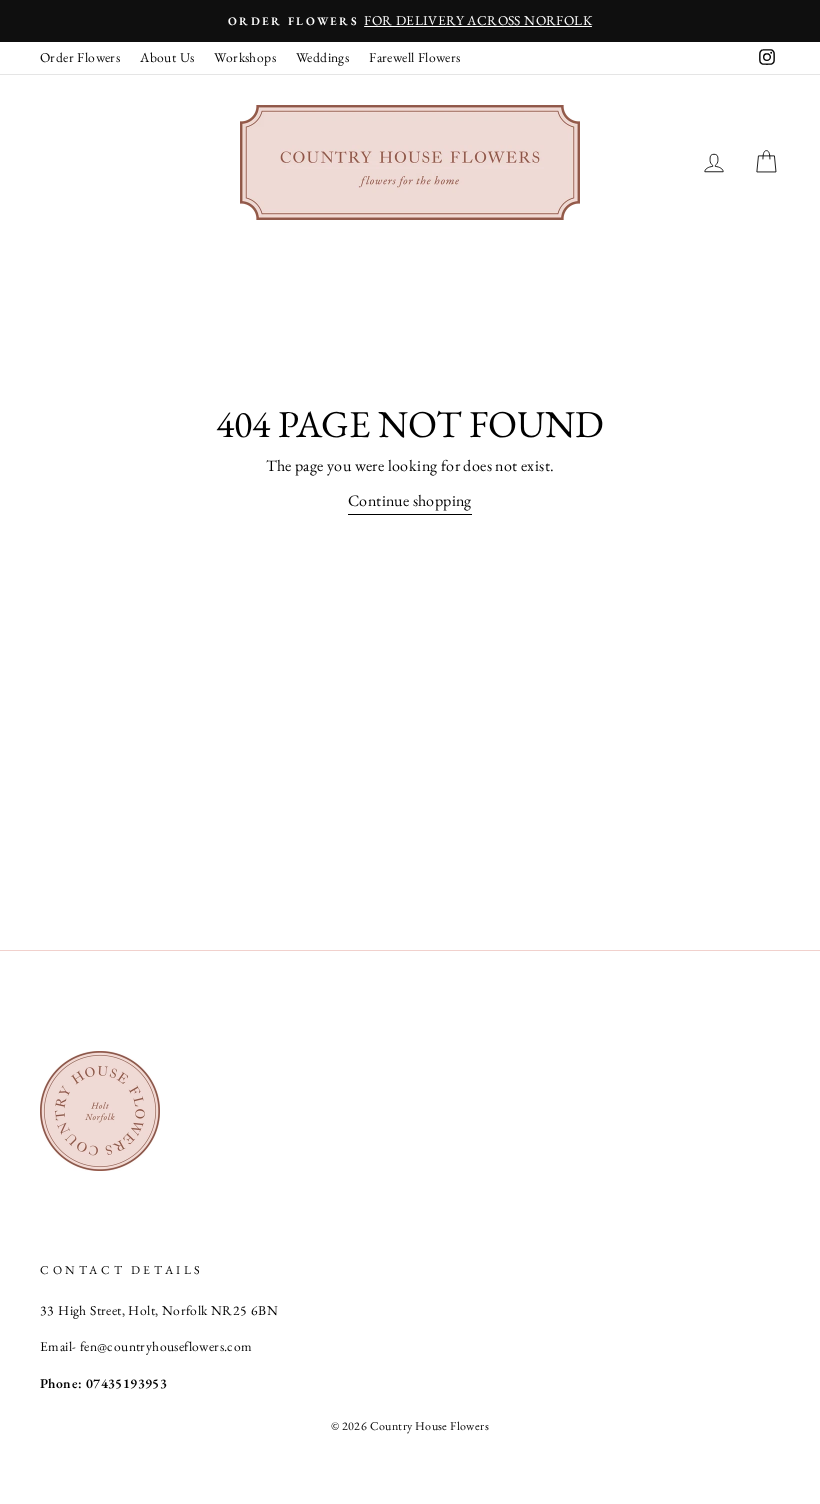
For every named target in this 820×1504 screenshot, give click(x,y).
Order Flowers (80, 57)
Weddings (322, 57)
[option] (410, 21)
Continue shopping (410, 500)
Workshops (245, 57)
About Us (167, 57)
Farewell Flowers (414, 57)
